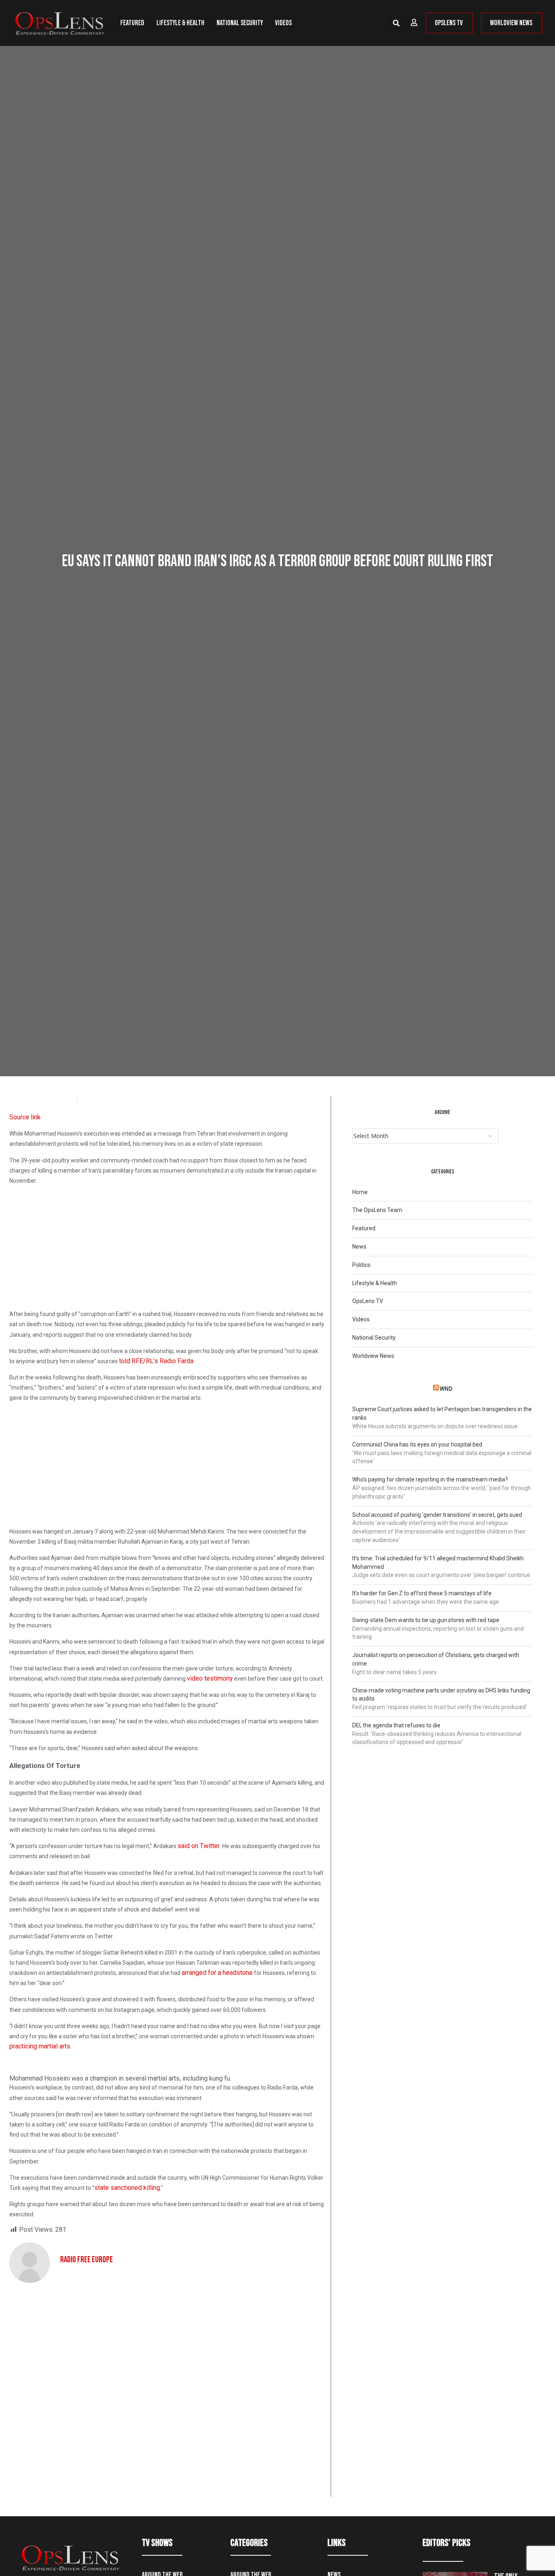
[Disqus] (167, 2393)
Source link (25, 1117)
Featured (132, 23)
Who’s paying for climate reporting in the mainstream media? (430, 1479)
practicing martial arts (40, 2046)
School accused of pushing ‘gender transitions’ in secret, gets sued (437, 1515)
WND (446, 1389)
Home (360, 1192)
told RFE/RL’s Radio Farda (156, 1361)
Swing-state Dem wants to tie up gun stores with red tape (426, 1620)
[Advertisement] (167, 1249)
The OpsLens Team (377, 1210)
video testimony (210, 1678)
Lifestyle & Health (180, 23)
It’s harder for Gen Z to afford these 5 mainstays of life (422, 1593)
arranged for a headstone (217, 1973)
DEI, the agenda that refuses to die (396, 1725)
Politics (361, 1265)
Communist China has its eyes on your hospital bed (417, 1444)
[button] (396, 23)
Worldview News (373, 1356)
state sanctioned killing (127, 2188)
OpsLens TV (368, 1301)
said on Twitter (199, 1846)
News (359, 1247)
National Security (240, 23)
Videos (283, 23)
